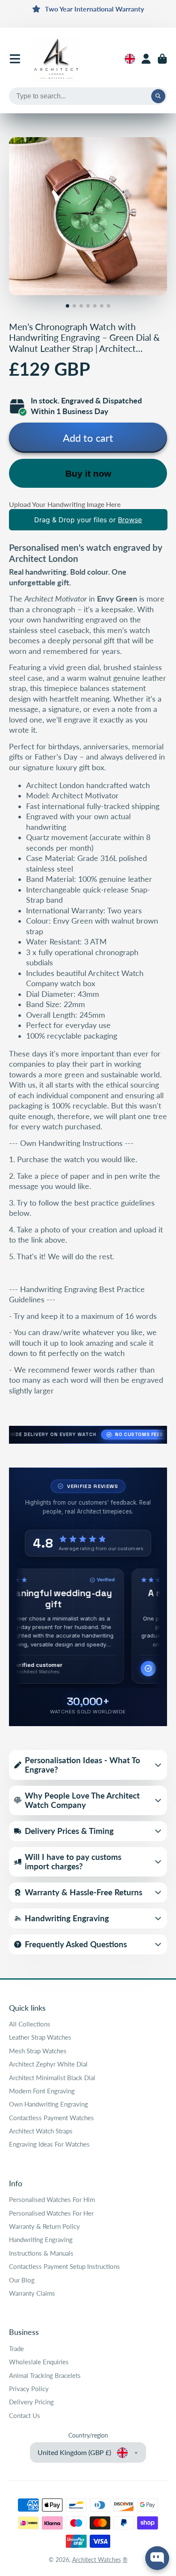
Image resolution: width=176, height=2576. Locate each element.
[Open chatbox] (157, 2558)
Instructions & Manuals (41, 2253)
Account (146, 59)
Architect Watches (97, 2560)
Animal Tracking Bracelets (45, 2375)
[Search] (158, 96)
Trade (16, 2349)
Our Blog (22, 2280)
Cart (162, 59)
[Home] (56, 59)
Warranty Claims (32, 2293)
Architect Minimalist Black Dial (52, 2078)
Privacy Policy (29, 2389)
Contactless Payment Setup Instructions (65, 2266)
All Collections (30, 2024)
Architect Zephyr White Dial (48, 2064)
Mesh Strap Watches (38, 2051)
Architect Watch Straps (41, 2131)
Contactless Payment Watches (51, 2118)
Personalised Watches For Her (51, 2213)
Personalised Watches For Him (52, 2199)
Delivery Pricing (31, 2402)
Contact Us (25, 2415)
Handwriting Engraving (41, 2239)
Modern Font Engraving (42, 2091)
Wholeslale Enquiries (39, 2362)
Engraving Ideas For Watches (49, 2144)
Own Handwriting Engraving (48, 2104)
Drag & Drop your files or (88, 520)
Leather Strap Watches (40, 2037)
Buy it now (88, 473)
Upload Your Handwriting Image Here (65, 504)
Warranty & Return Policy (44, 2226)
